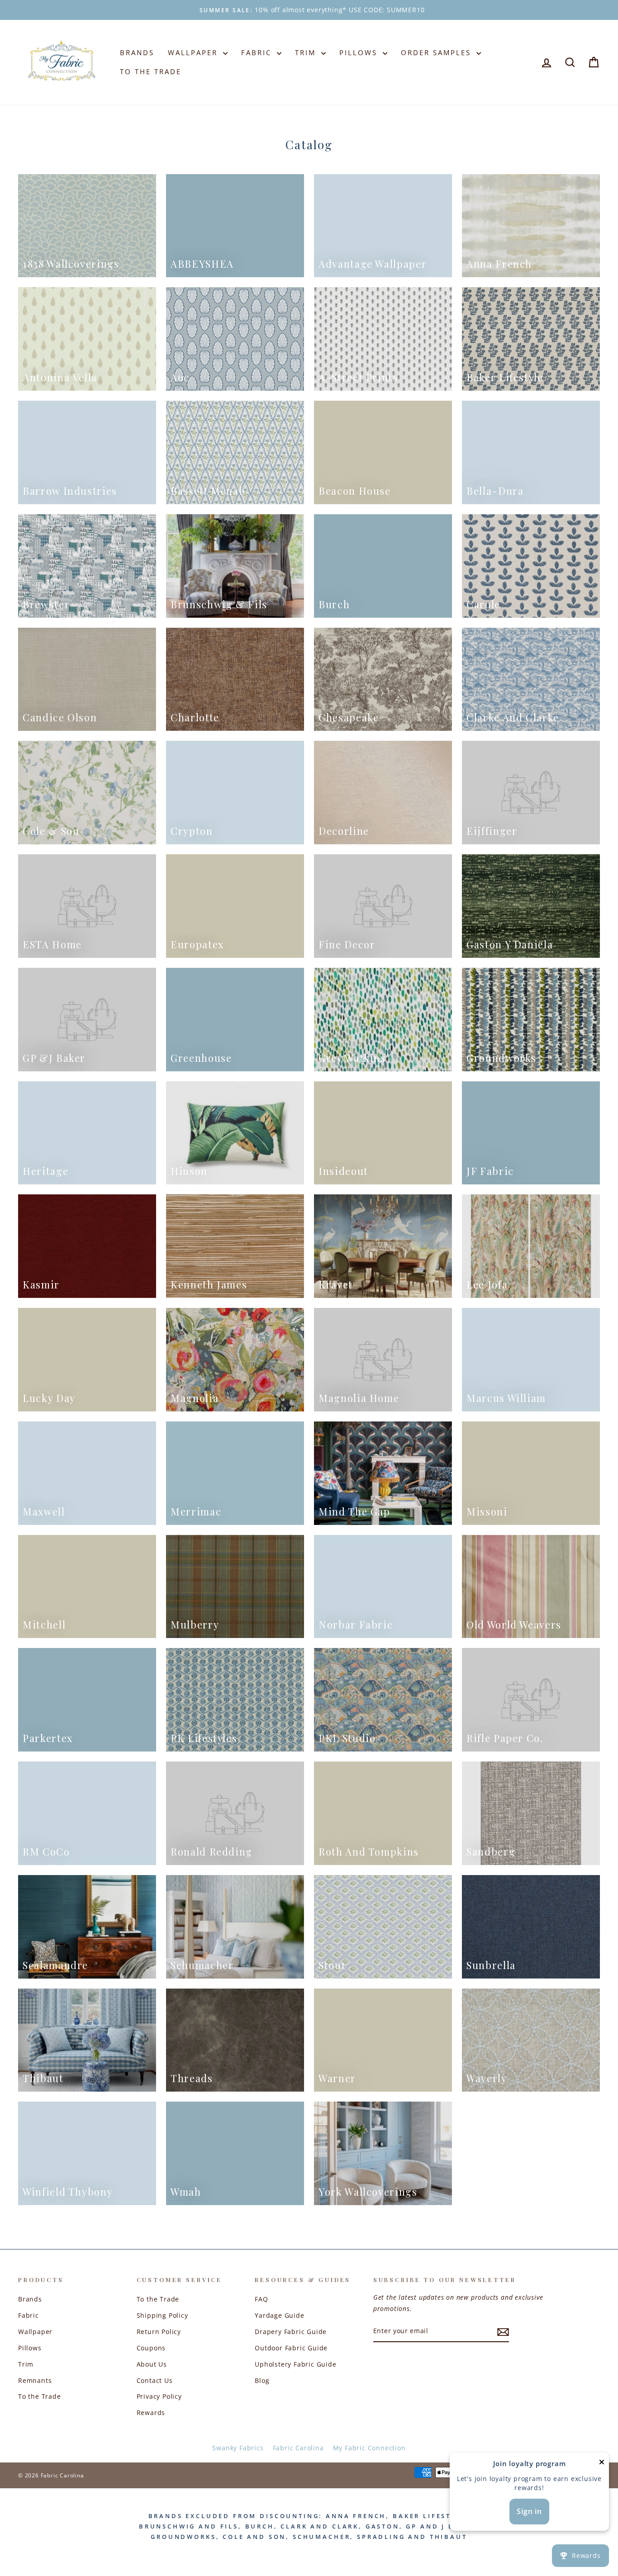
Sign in (529, 2511)
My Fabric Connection (369, 2448)
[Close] (602, 2464)
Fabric (258, 52)
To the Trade (40, 2396)
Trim (307, 52)
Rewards (151, 2413)
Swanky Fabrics (238, 2448)
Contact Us (155, 2380)
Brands (137, 52)
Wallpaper (194, 52)
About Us (152, 2364)
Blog (262, 2380)
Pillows (360, 52)
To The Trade (151, 71)
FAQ (261, 2299)
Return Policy (159, 2332)
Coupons (151, 2348)
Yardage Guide (279, 2315)
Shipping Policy (162, 2315)
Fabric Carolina (298, 2448)
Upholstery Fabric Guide (295, 2364)
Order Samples (437, 52)
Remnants (35, 2380)
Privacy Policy (159, 2396)
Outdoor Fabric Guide (291, 2348)
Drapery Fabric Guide (291, 2332)
